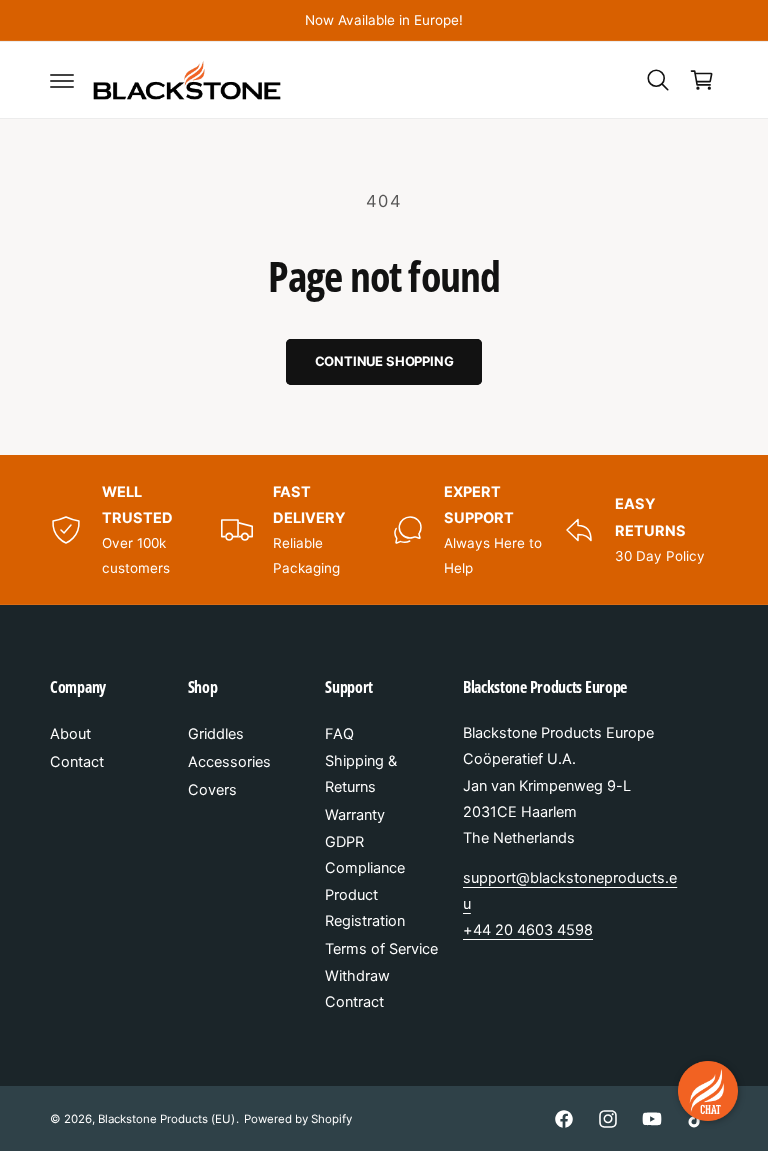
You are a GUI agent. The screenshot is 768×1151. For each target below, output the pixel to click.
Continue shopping (384, 361)
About (70, 734)
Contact (77, 762)
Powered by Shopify (298, 1119)
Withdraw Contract (357, 989)
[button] (62, 80)
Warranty (355, 815)
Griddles (216, 734)
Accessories (229, 762)
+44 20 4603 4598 (528, 930)
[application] (708, 1091)
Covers (212, 790)
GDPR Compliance (365, 855)
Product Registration (365, 908)
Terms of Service (381, 949)
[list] (384, 529)
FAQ (339, 734)
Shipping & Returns (361, 774)
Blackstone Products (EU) (166, 1119)
